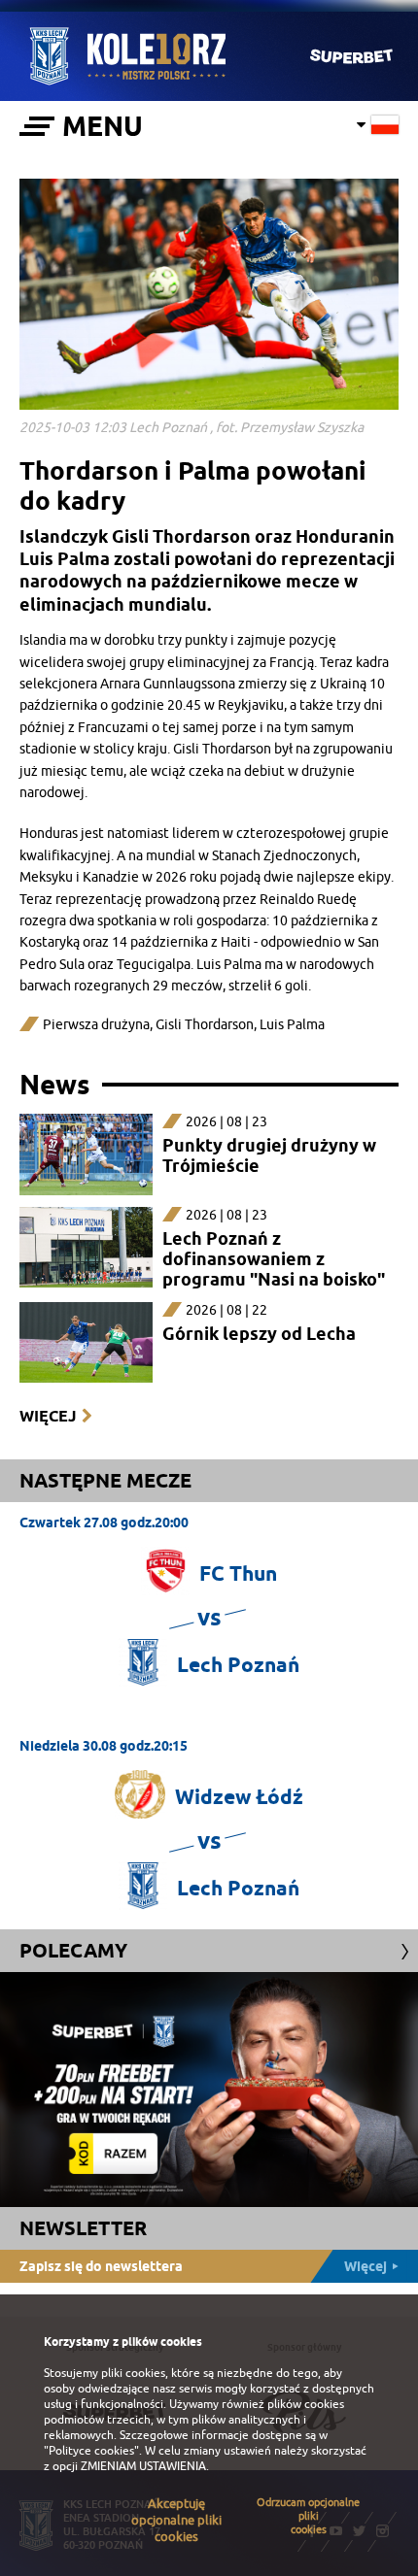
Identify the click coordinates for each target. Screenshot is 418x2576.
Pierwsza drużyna (96, 1025)
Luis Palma (292, 1025)
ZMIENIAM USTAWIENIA (143, 2466)
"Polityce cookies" (91, 2451)
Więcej (48, 1416)
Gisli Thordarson (205, 1025)
